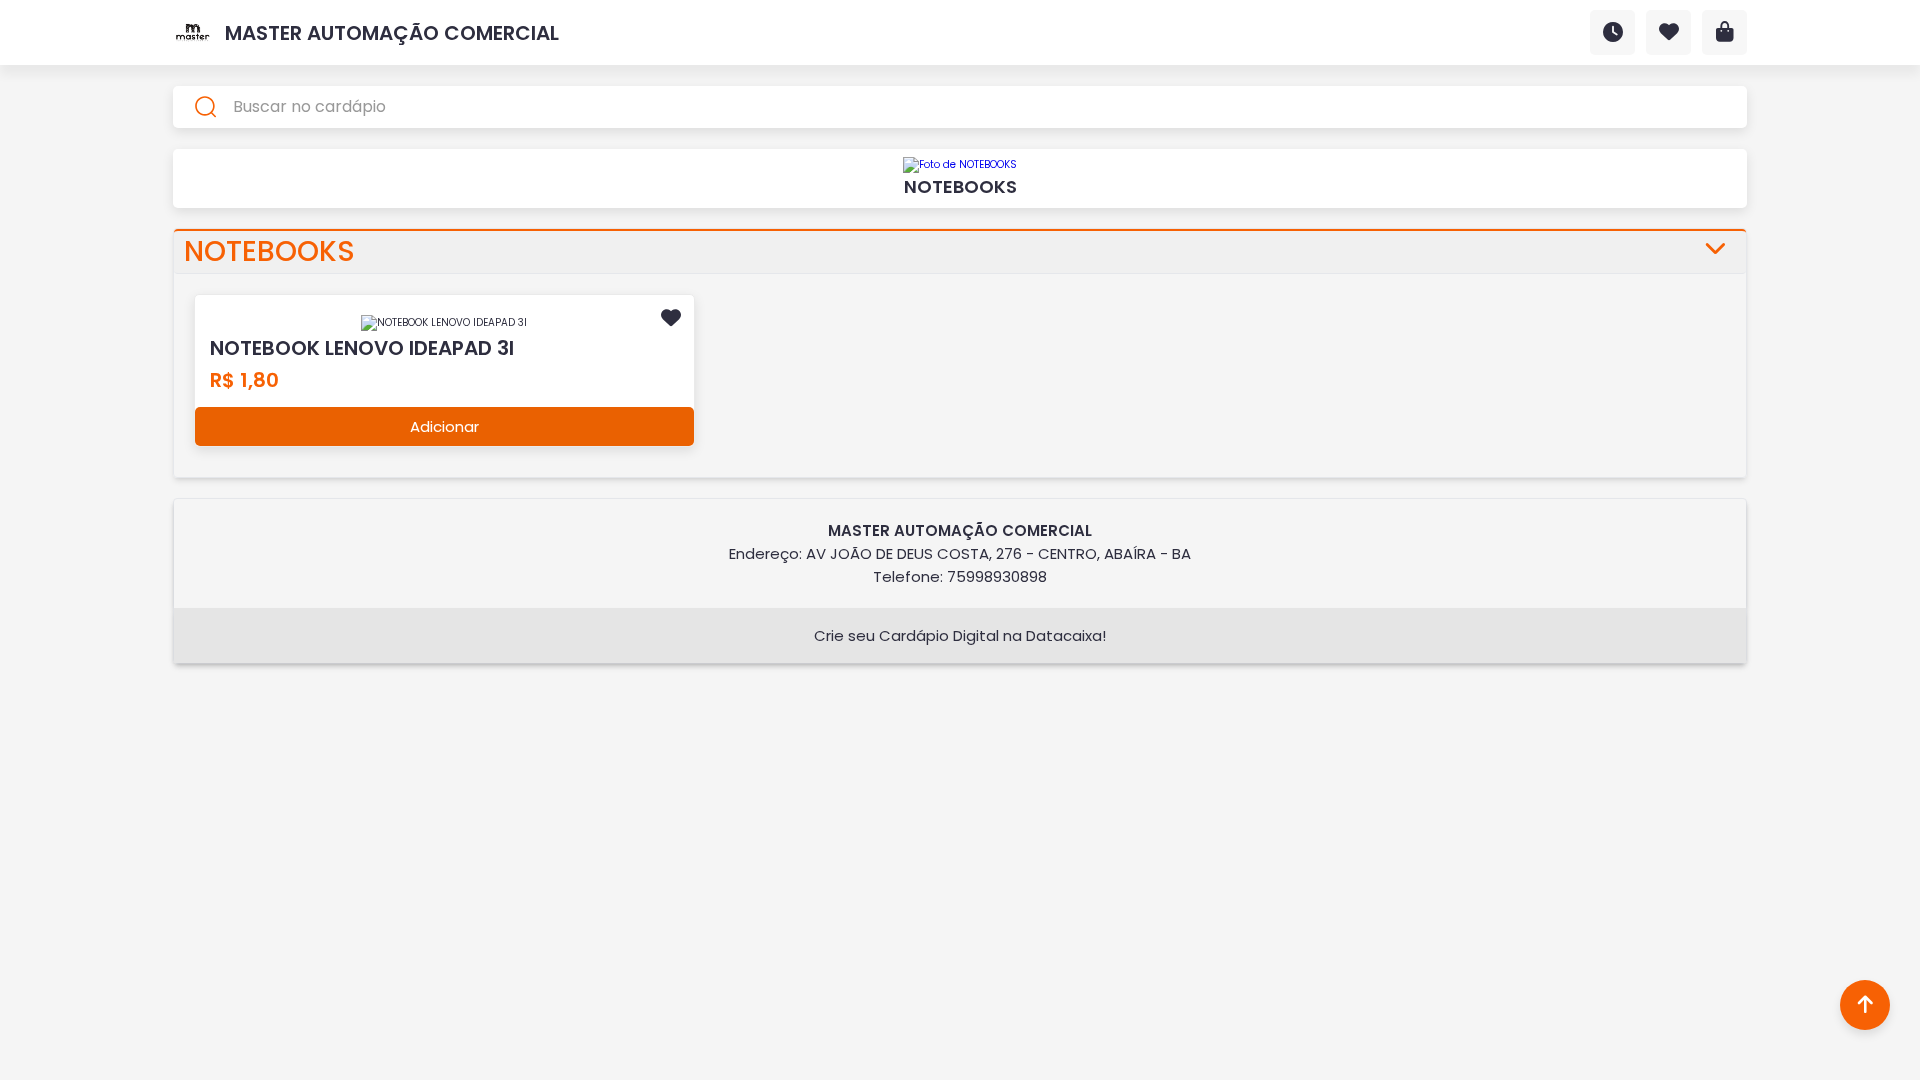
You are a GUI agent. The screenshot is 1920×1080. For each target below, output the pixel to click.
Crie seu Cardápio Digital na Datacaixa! (960, 635)
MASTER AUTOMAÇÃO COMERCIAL (392, 33)
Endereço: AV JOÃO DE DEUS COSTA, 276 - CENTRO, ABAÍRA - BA (960, 553)
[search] (960, 107)
